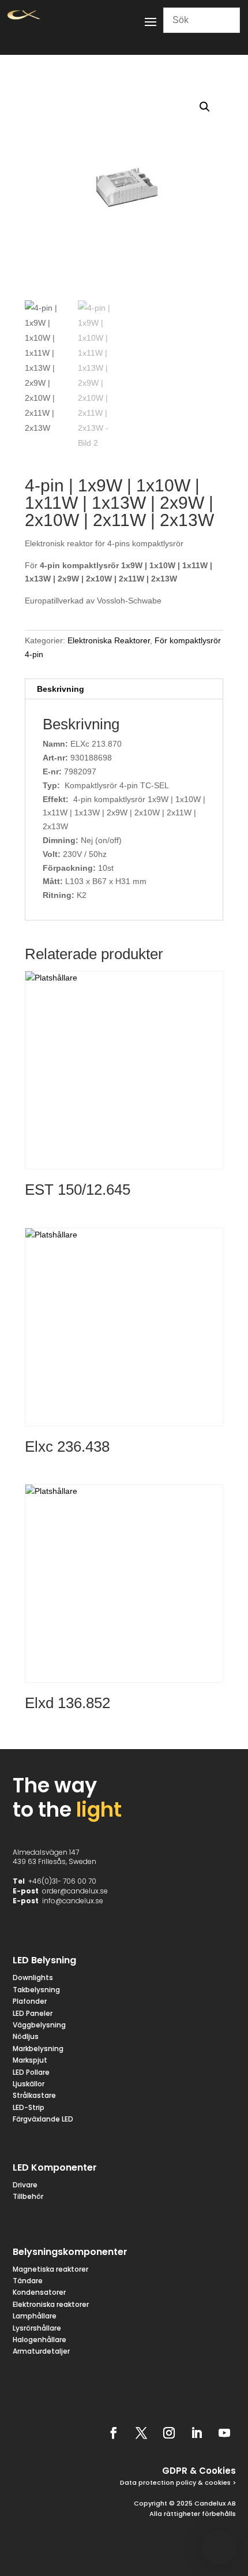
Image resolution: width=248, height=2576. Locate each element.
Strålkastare (34, 2095)
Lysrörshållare (37, 2328)
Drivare (25, 2185)
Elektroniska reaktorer (51, 2304)
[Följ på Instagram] (169, 2433)
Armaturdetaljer (41, 2351)
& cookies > (216, 2482)
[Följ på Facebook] (114, 2433)
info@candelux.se (73, 1901)
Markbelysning (38, 2049)
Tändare (28, 2281)
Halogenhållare (40, 2340)
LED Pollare (31, 2072)
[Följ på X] (141, 2433)
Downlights (33, 1977)
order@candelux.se (75, 1891)
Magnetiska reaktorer (50, 2269)
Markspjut (30, 2060)
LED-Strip (29, 2107)
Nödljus (26, 2036)
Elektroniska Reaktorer (109, 640)
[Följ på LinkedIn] (197, 2433)
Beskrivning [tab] (61, 689)
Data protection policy (158, 2482)
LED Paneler (33, 2013)
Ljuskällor (29, 2084)
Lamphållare (35, 2316)
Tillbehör (28, 2196)
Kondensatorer (39, 2292)
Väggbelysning (39, 2025)
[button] (205, 107)
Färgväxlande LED (43, 2119)
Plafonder (30, 2001)
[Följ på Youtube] (224, 2433)
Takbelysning (37, 1990)
